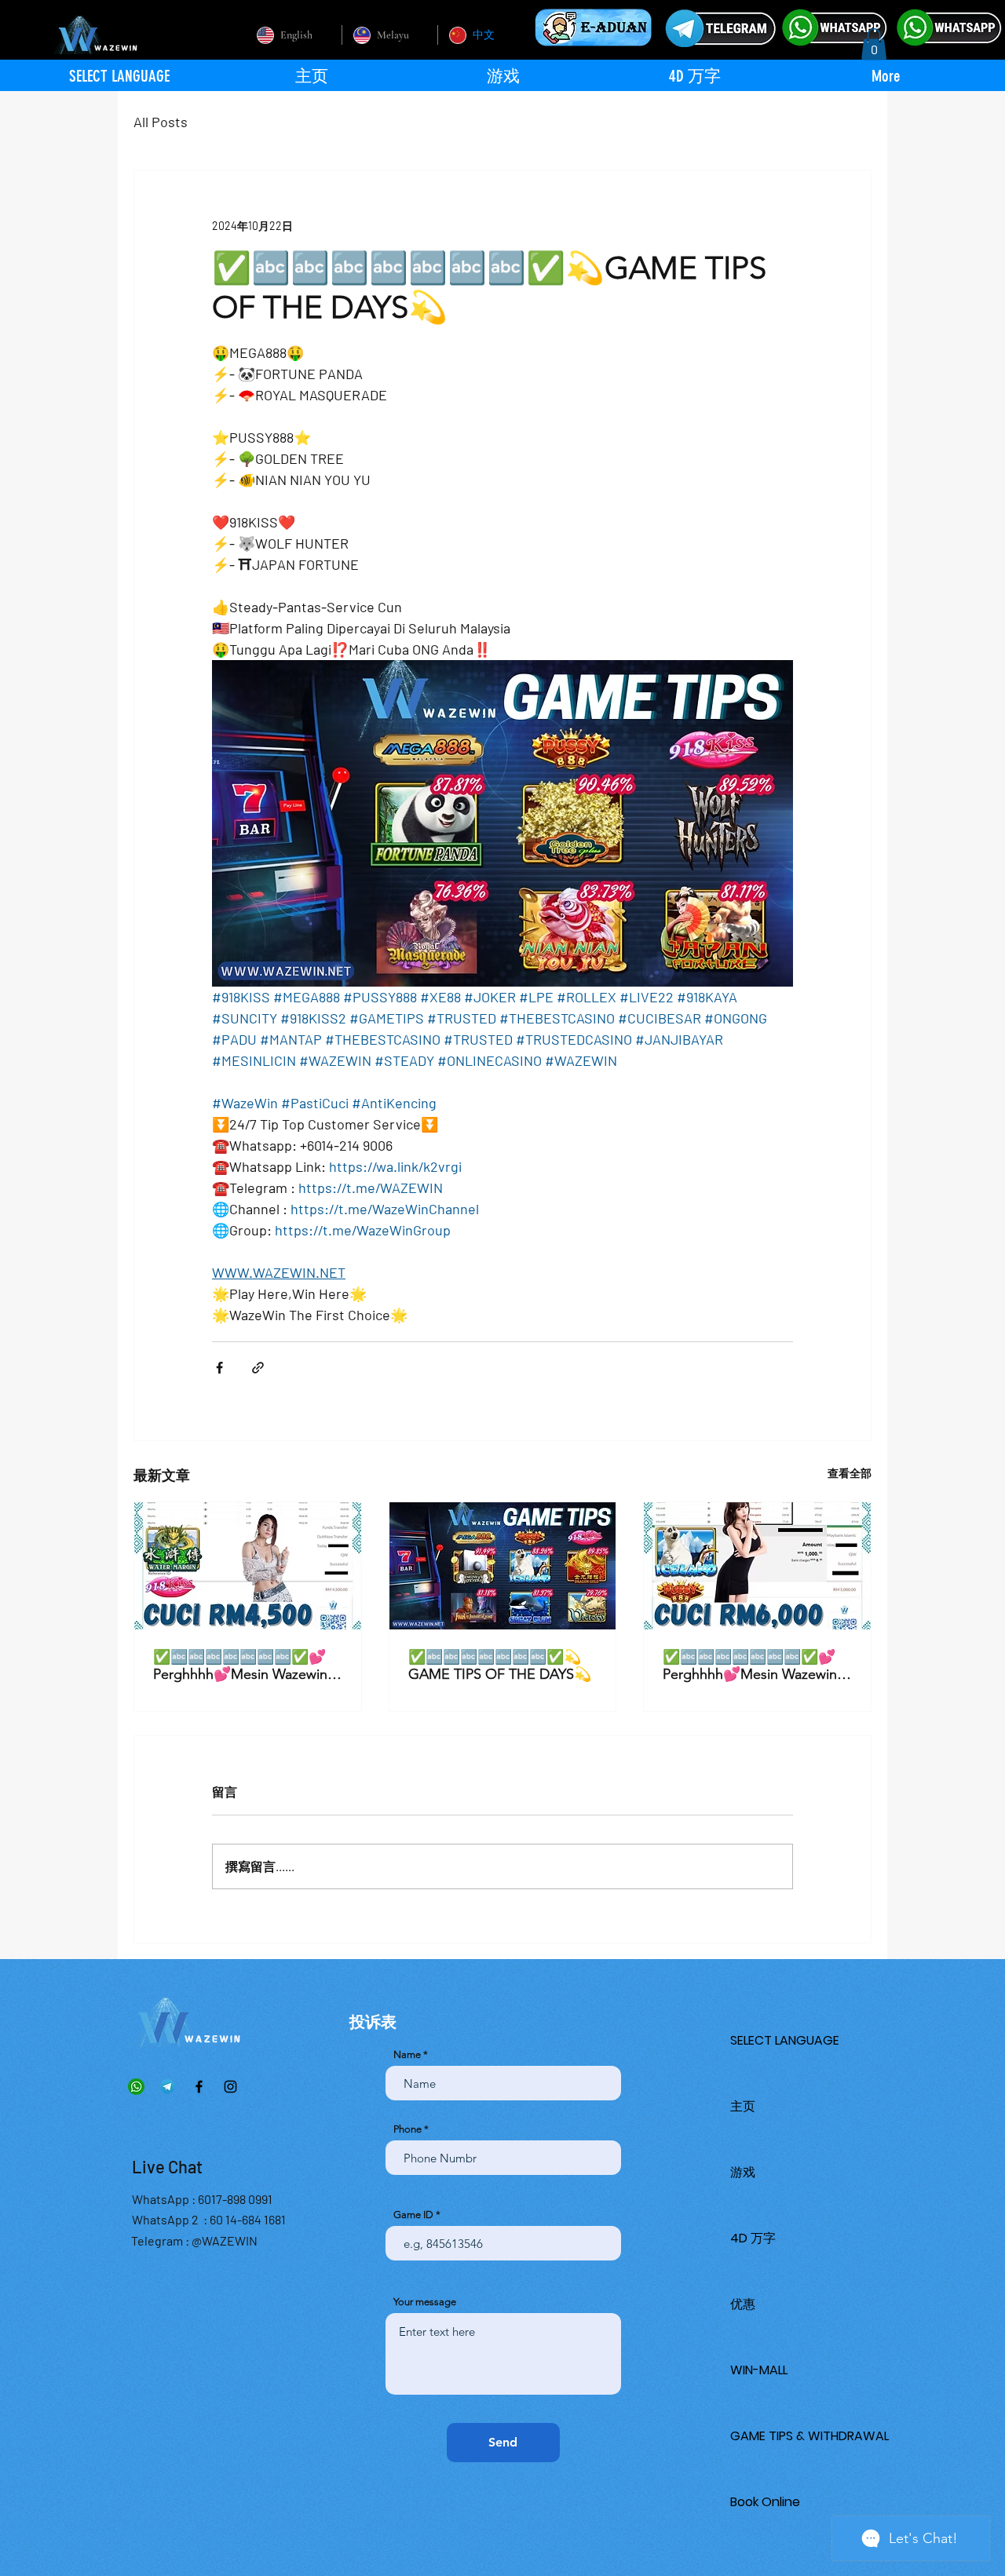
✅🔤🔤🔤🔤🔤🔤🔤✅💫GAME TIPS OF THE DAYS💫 (500, 1666)
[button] (874, 44)
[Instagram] (230, 2087)
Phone (407, 2129)
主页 (743, 2106)
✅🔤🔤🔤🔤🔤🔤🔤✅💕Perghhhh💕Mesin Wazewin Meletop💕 (240, 1666)
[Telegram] (168, 2087)
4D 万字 (753, 2238)
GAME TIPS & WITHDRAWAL (809, 2436)
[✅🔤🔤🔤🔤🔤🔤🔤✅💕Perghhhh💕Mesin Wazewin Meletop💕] (248, 1566)
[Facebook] (199, 2087)
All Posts (161, 122)
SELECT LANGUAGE (785, 2040)
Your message (425, 2302)
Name (407, 2054)
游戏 (743, 2172)
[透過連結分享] (258, 1368)
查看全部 (850, 1473)
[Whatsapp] (136, 2087)
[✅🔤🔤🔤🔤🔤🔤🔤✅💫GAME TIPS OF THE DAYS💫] (503, 1566)
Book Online (765, 2502)
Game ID (413, 2215)
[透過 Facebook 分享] (219, 1368)
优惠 (743, 2304)
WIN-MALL (759, 2370)
